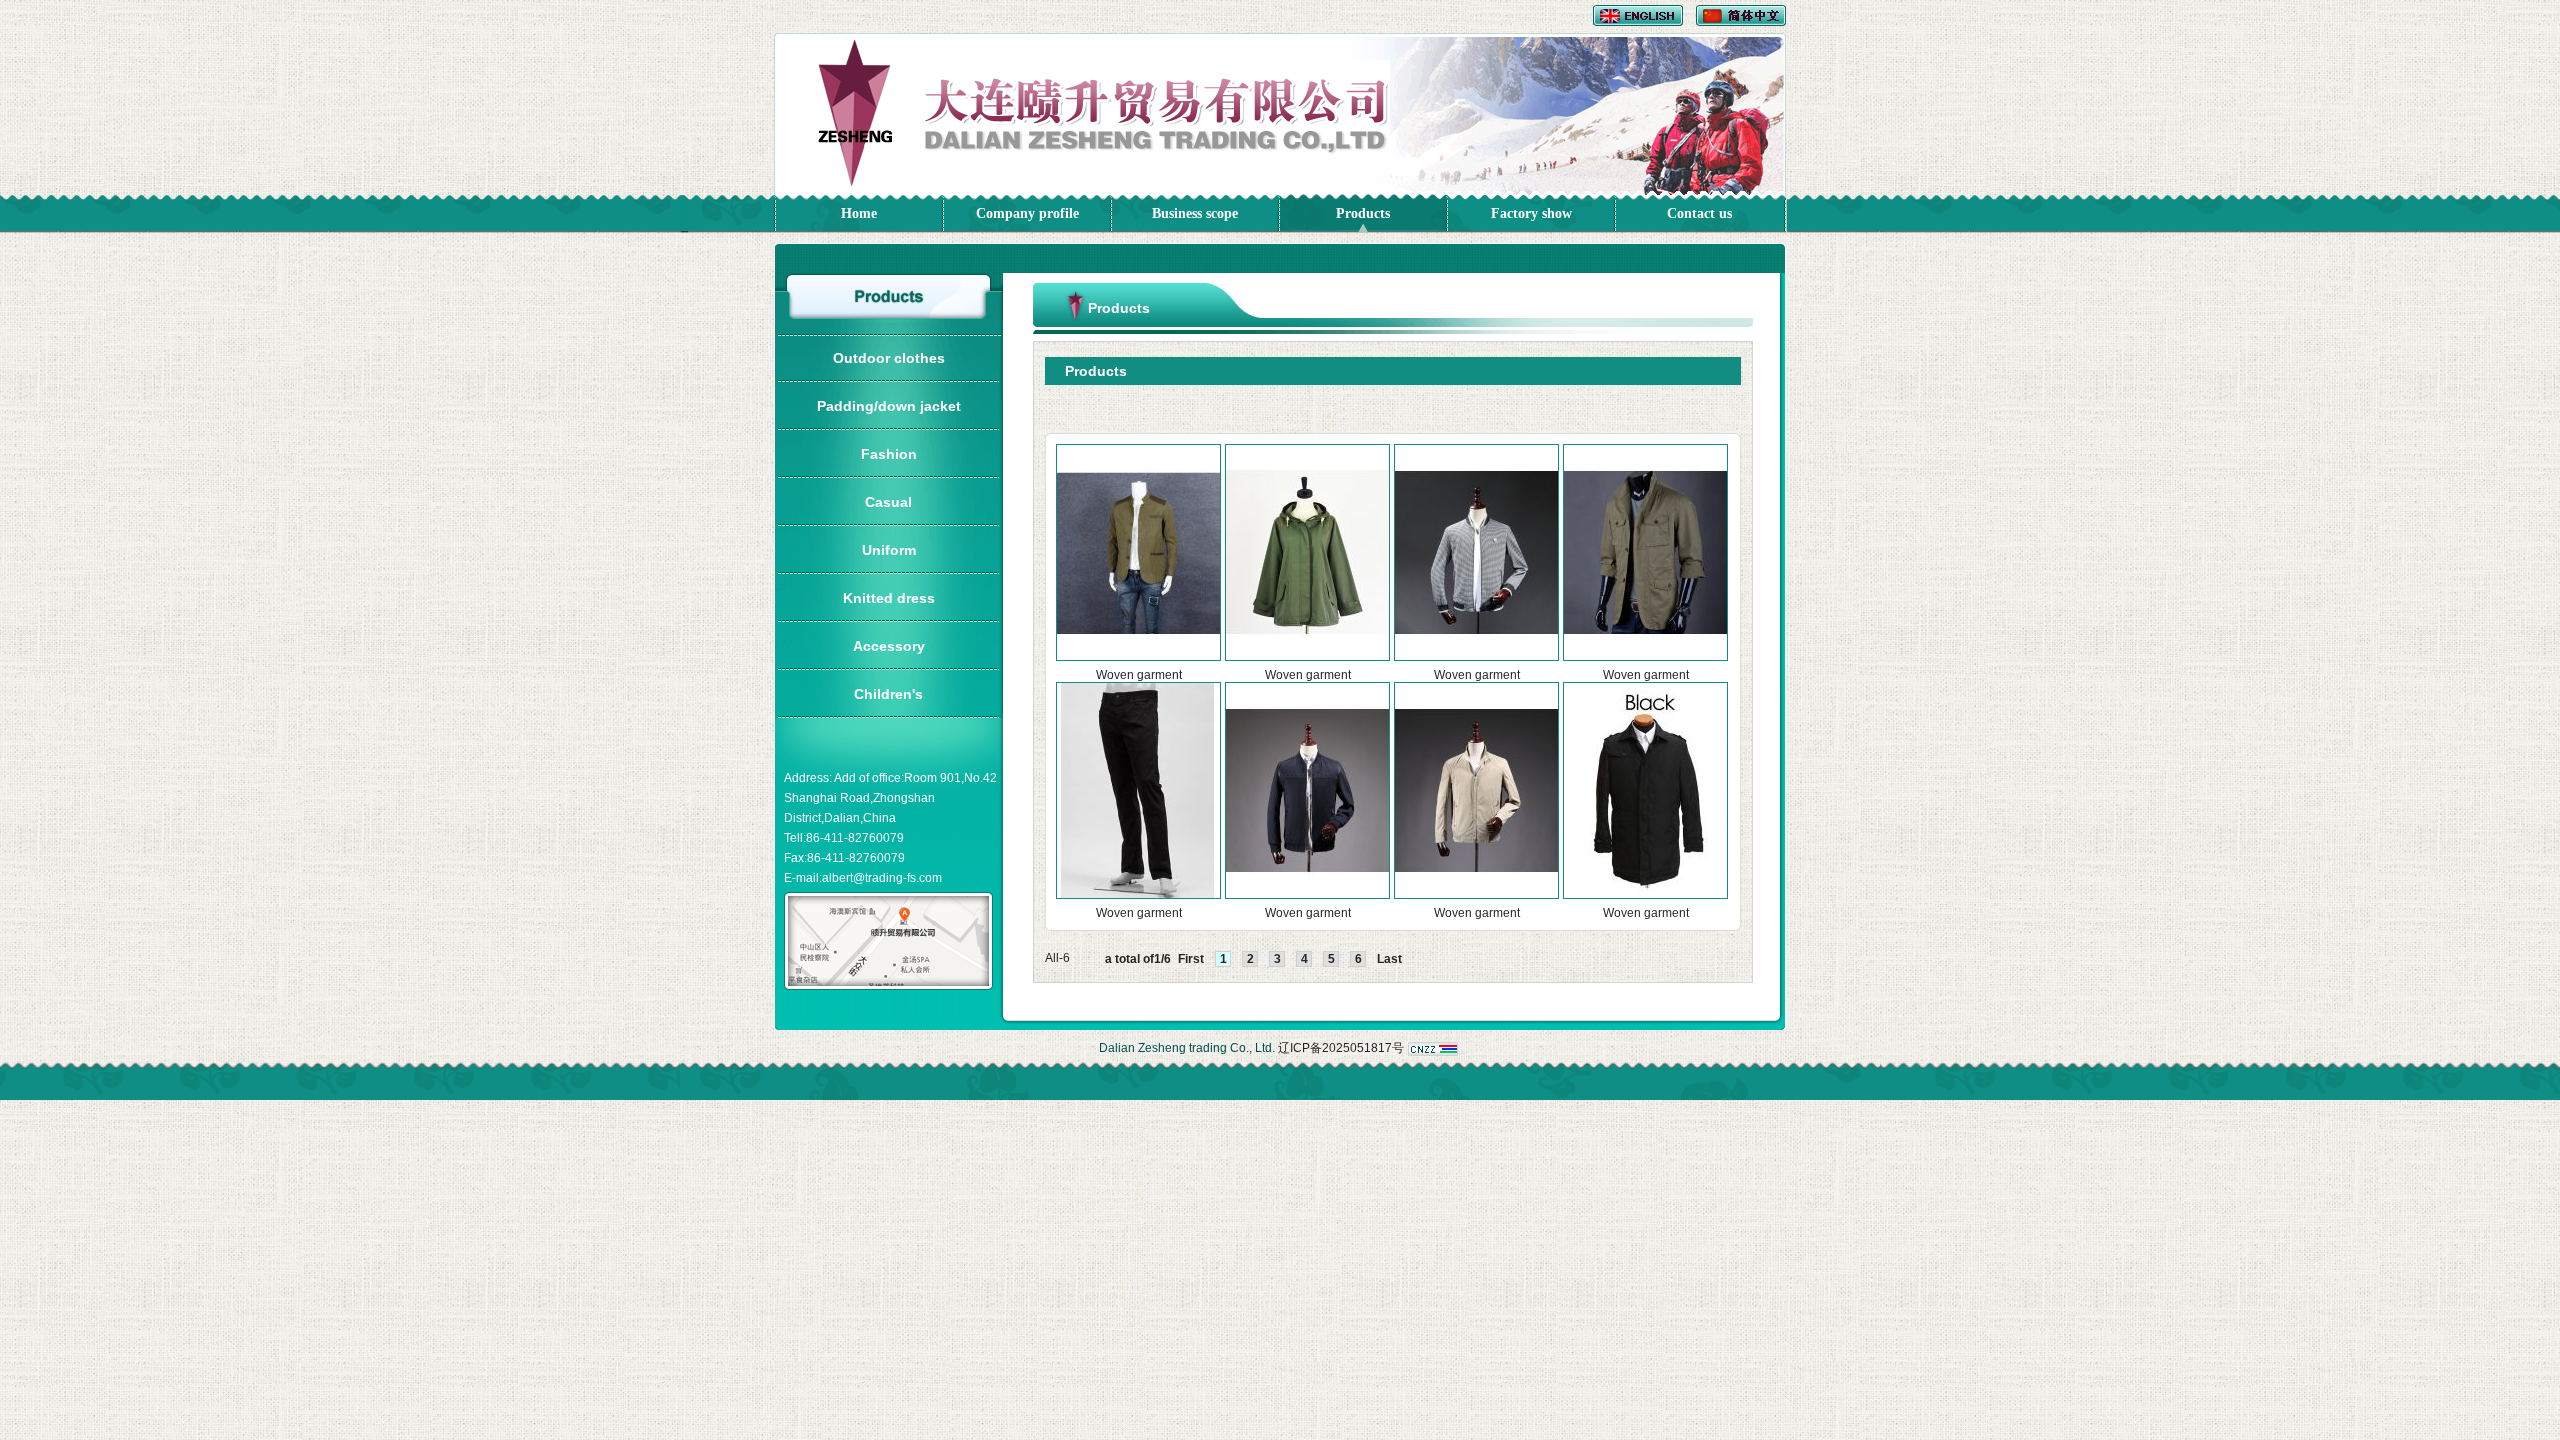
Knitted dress (889, 598)
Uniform (889, 550)
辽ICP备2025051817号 (1341, 1048)
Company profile (1027, 213)
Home (859, 213)
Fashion (889, 454)
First (1191, 959)
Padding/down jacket (889, 406)
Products (1363, 213)
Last (1389, 959)
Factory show (1531, 213)
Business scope (1195, 213)
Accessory (889, 646)
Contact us (1699, 213)
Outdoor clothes (889, 358)
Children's (888, 694)
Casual (888, 502)
